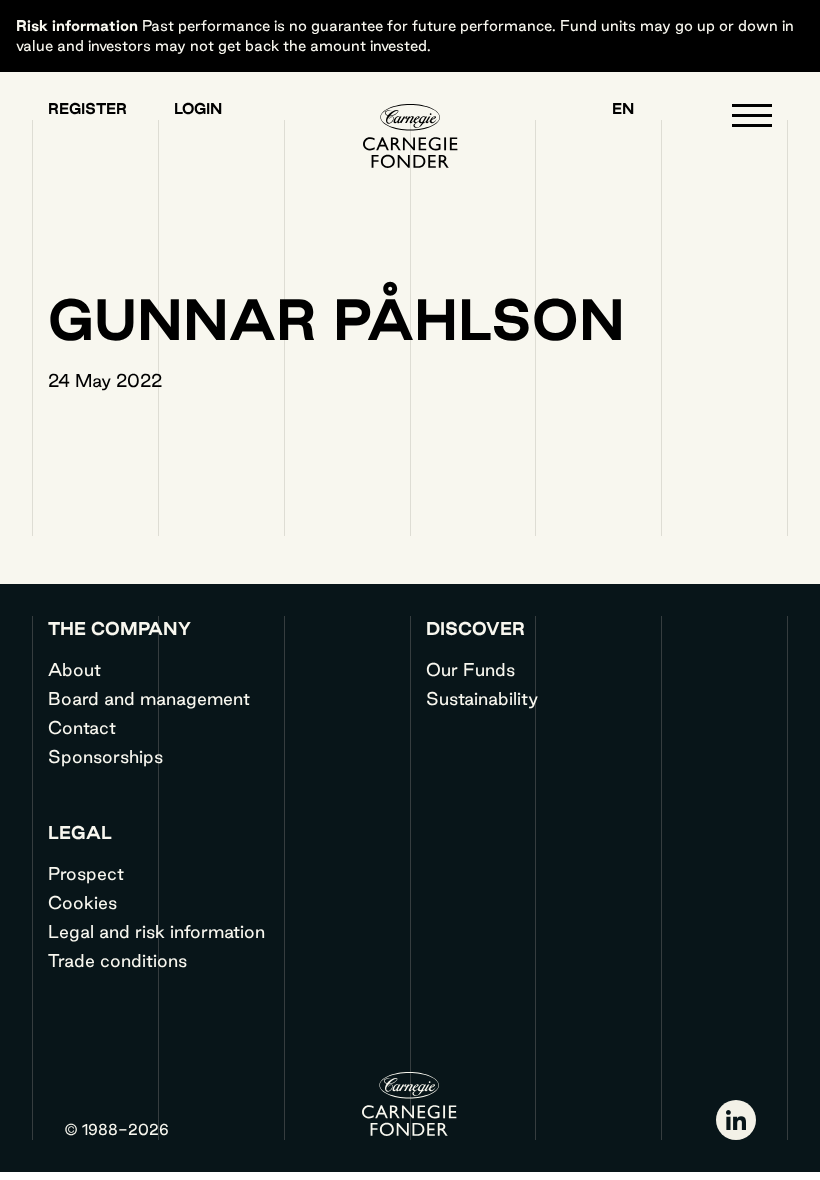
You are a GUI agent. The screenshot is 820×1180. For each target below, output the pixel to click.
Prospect (86, 873)
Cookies (82, 902)
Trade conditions (117, 960)
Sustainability (482, 698)
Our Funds (470, 669)
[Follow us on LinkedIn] (736, 1120)
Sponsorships (105, 756)
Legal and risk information (156, 931)
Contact (82, 727)
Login (198, 109)
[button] (752, 120)
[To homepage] (410, 136)
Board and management (149, 698)
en (623, 109)
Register (87, 109)
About (74, 669)
